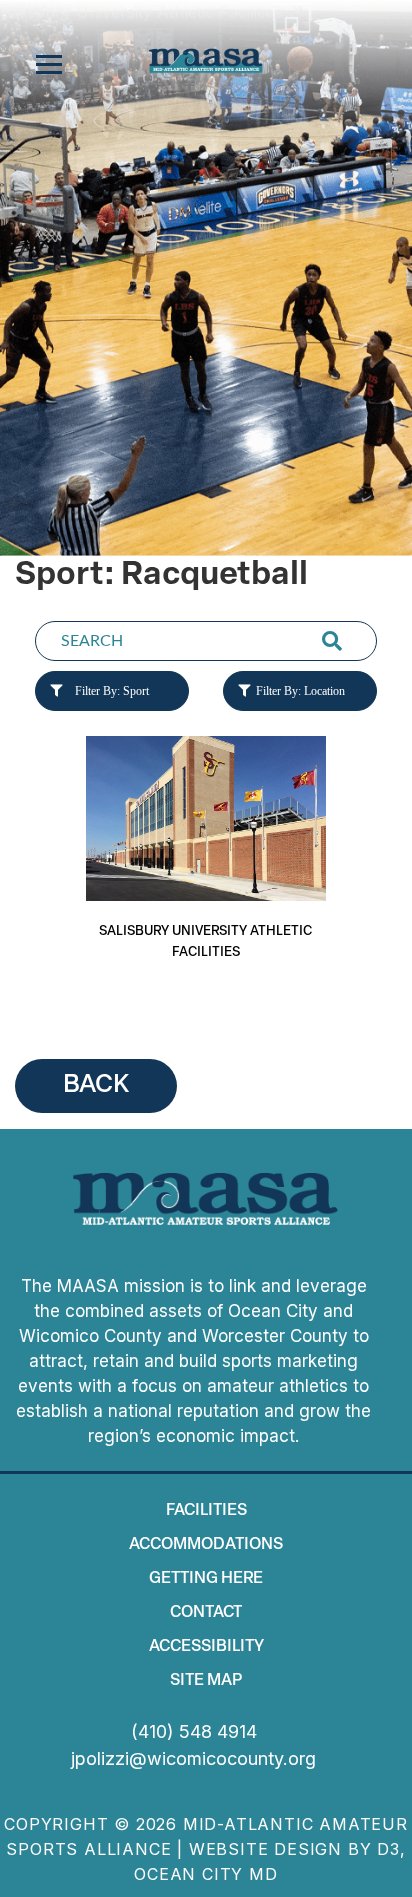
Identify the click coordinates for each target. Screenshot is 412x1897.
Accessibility (206, 1647)
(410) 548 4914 (194, 1731)
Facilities (206, 1511)
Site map (206, 1681)
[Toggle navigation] (49, 65)
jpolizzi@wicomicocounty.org (193, 1758)
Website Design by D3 (294, 1849)
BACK (96, 1085)
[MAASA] (206, 61)
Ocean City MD (205, 1874)
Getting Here (206, 1579)
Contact (206, 1613)
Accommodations (206, 1545)
